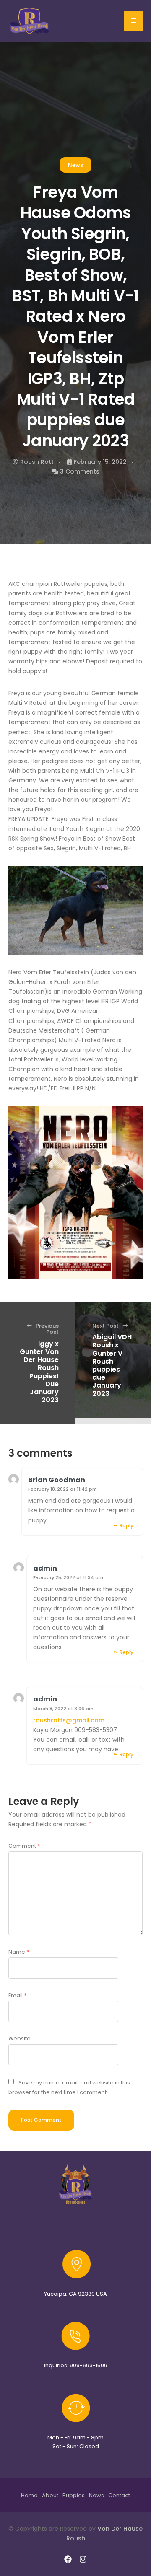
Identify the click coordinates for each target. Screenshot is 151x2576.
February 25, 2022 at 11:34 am (68, 1577)
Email (17, 1995)
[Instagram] (83, 2559)
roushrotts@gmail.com (69, 1720)
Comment (24, 1846)
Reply (126, 1526)
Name (19, 1952)
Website (20, 2039)
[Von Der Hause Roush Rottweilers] (30, 21)
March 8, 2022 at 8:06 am (63, 1709)
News (75, 165)
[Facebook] (68, 2559)
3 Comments (80, 471)
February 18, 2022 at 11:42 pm (62, 1489)
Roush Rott (37, 462)
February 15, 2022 (100, 462)
